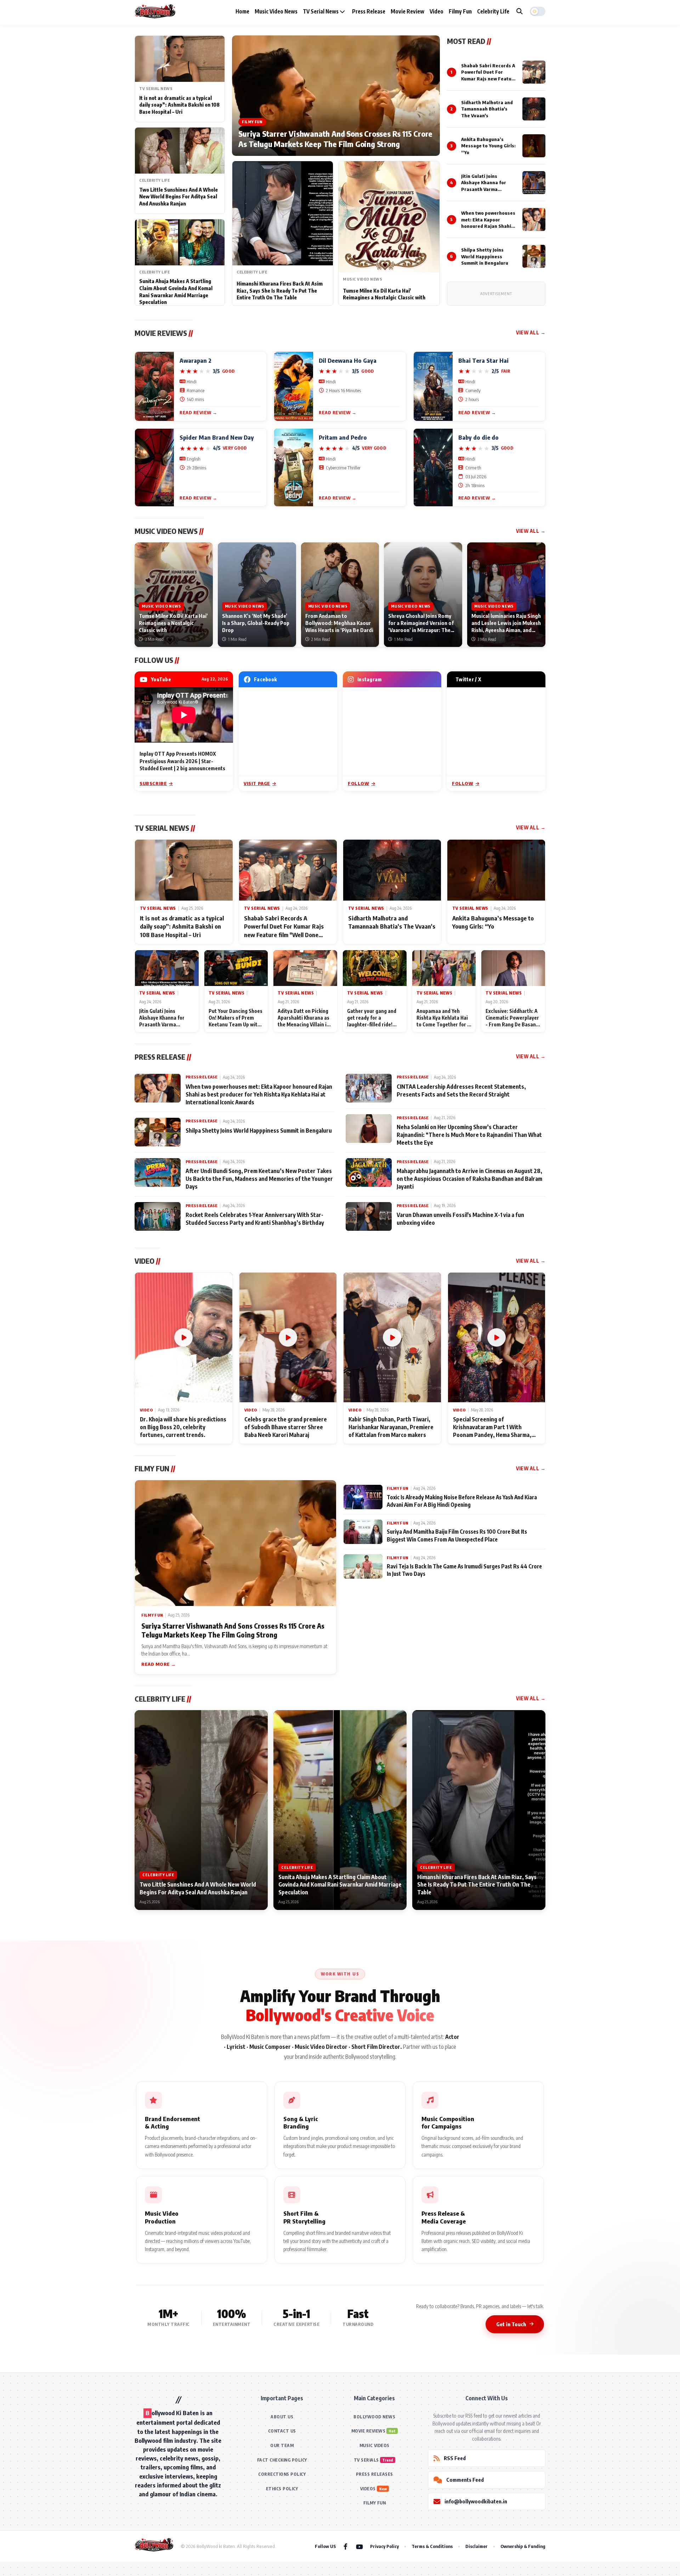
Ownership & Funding (523, 2546)
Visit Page (257, 783)
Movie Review (407, 11)
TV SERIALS (366, 2460)
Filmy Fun (460, 11)
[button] (538, 11)
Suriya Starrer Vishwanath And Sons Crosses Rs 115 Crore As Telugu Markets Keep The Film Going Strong (335, 139)
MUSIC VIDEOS (375, 2445)
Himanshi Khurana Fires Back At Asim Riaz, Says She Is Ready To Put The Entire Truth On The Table (280, 291)
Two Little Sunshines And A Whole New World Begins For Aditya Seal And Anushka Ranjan (178, 197)
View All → (531, 332)
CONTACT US (282, 2431)
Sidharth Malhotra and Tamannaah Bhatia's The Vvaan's (487, 109)
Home (242, 11)
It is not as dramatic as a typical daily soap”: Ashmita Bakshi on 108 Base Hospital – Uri (179, 105)
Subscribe (153, 783)
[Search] (520, 11)
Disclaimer (477, 2546)
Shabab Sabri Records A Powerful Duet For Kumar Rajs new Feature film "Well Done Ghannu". (489, 78)
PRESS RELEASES (375, 2474)
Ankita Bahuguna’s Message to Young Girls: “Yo (488, 146)
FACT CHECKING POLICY (282, 2460)
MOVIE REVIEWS (369, 2431)
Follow (359, 783)
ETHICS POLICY (282, 2489)
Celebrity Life (493, 11)
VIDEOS (368, 2489)
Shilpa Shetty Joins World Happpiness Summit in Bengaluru (485, 256)
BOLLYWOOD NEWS (374, 2417)
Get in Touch (511, 2324)
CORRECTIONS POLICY (282, 2474)
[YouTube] (359, 2546)
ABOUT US (282, 2417)
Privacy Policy (384, 2546)
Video (437, 11)
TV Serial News (321, 11)
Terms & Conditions (432, 2546)
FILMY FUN (375, 2503)
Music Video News (276, 11)
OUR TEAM (282, 2445)
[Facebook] (345, 2546)
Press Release (369, 11)
